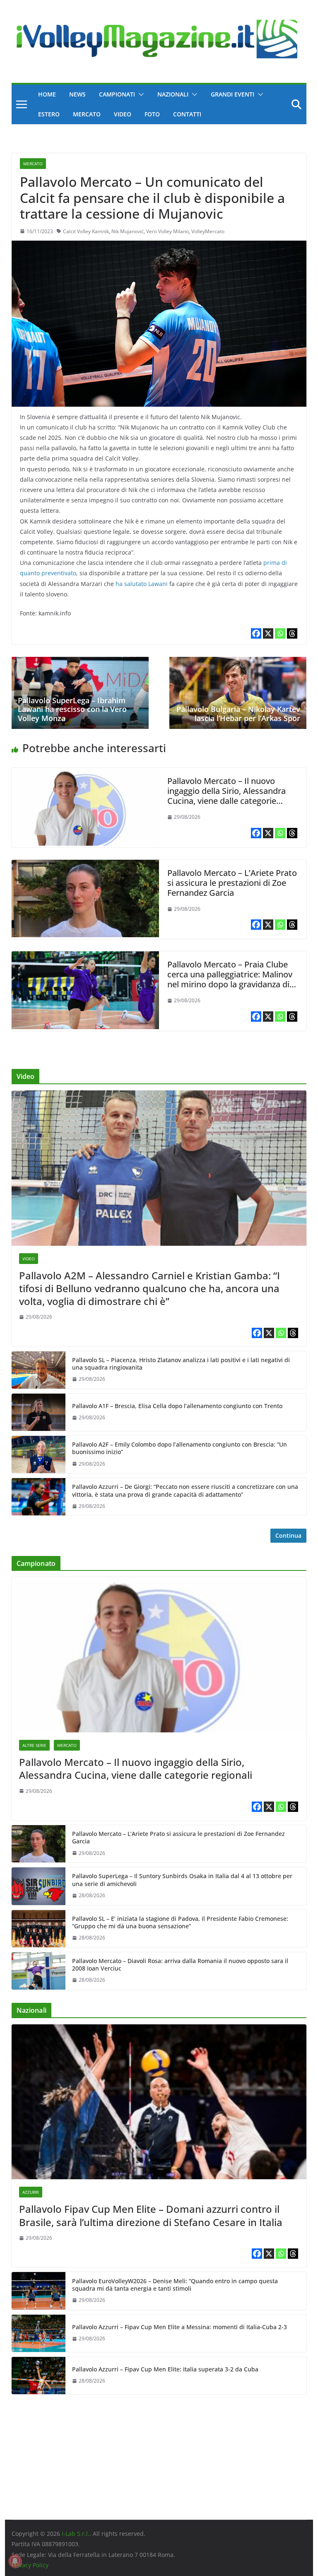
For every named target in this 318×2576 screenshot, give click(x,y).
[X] (268, 633)
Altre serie (34, 1745)
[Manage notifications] (15, 2561)
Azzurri (31, 2192)
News (77, 94)
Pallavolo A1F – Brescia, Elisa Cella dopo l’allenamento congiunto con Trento (177, 1406)
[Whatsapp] (280, 633)
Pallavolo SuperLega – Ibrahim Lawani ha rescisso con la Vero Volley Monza (72, 709)
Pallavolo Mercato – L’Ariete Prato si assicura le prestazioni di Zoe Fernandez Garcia (232, 883)
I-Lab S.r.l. (76, 2534)
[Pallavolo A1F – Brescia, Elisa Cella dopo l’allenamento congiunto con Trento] (39, 1412)
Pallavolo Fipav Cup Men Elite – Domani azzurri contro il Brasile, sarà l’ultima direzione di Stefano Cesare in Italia (151, 2215)
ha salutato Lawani (142, 584)
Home (47, 94)
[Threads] (292, 633)
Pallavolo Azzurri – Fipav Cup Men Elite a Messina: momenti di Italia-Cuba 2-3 (179, 2327)
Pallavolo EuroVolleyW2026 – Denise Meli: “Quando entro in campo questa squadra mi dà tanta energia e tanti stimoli (175, 2285)
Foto (152, 114)
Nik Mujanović (128, 231)
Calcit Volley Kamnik (86, 231)
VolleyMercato (208, 231)
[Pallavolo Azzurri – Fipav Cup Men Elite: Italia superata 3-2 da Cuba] (39, 2376)
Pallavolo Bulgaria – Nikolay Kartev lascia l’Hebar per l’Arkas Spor (238, 714)
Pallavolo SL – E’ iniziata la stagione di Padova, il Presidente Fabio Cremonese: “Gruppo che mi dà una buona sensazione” (180, 1922)
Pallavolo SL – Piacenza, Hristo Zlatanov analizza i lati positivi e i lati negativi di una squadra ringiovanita (181, 1364)
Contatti (187, 114)
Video (123, 114)
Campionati (117, 94)
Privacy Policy (30, 2565)
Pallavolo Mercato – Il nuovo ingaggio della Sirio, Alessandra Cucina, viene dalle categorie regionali (226, 796)
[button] (140, 94)
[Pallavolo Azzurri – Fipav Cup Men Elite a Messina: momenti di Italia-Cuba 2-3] (39, 2333)
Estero (49, 114)
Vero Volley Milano (167, 231)
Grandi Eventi (232, 94)
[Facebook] (256, 633)
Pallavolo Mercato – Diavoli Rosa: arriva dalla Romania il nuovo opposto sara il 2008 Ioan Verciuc (180, 1965)
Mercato (87, 114)
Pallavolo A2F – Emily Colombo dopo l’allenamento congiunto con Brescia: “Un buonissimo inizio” (179, 1448)
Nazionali (173, 94)
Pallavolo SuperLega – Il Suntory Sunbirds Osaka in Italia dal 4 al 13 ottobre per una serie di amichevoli (182, 1880)
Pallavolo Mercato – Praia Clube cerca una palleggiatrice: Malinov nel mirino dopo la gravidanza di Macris (230, 979)
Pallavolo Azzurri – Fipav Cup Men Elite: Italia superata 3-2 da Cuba (165, 2369)
